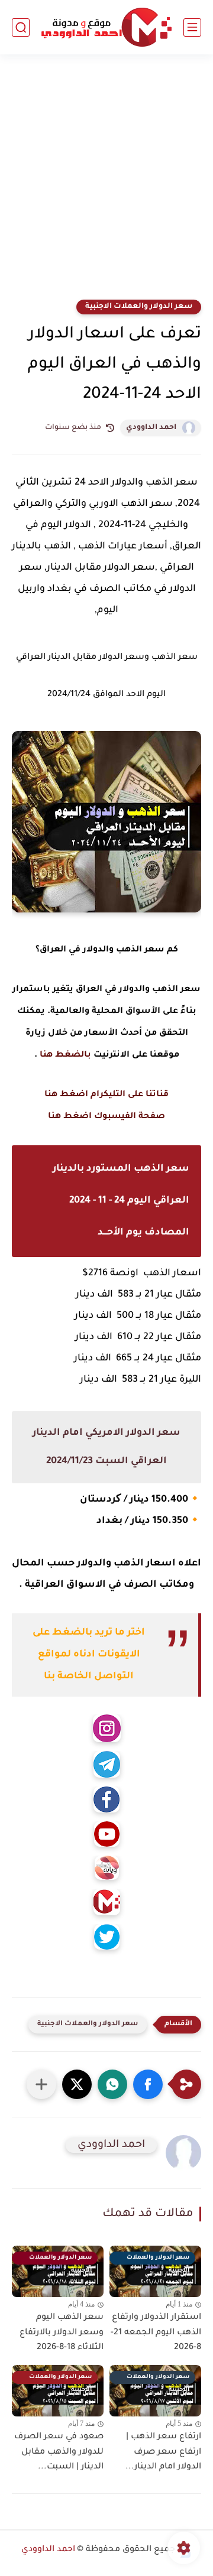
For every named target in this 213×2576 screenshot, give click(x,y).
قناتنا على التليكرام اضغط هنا (106, 1095)
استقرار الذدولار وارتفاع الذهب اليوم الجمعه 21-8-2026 (156, 2333)
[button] (148, 2084)
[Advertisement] (106, 184)
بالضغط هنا (65, 1055)
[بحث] (21, 27)
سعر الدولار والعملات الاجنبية (139, 307)
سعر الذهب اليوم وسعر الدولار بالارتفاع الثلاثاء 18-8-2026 (62, 2333)
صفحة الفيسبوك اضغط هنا (106, 1117)
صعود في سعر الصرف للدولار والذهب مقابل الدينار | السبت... (59, 2452)
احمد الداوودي (151, 428)
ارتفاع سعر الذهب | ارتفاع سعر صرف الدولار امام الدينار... (163, 2452)
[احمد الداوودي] (106, 27)
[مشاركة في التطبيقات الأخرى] (41, 2084)
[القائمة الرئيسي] (192, 27)
